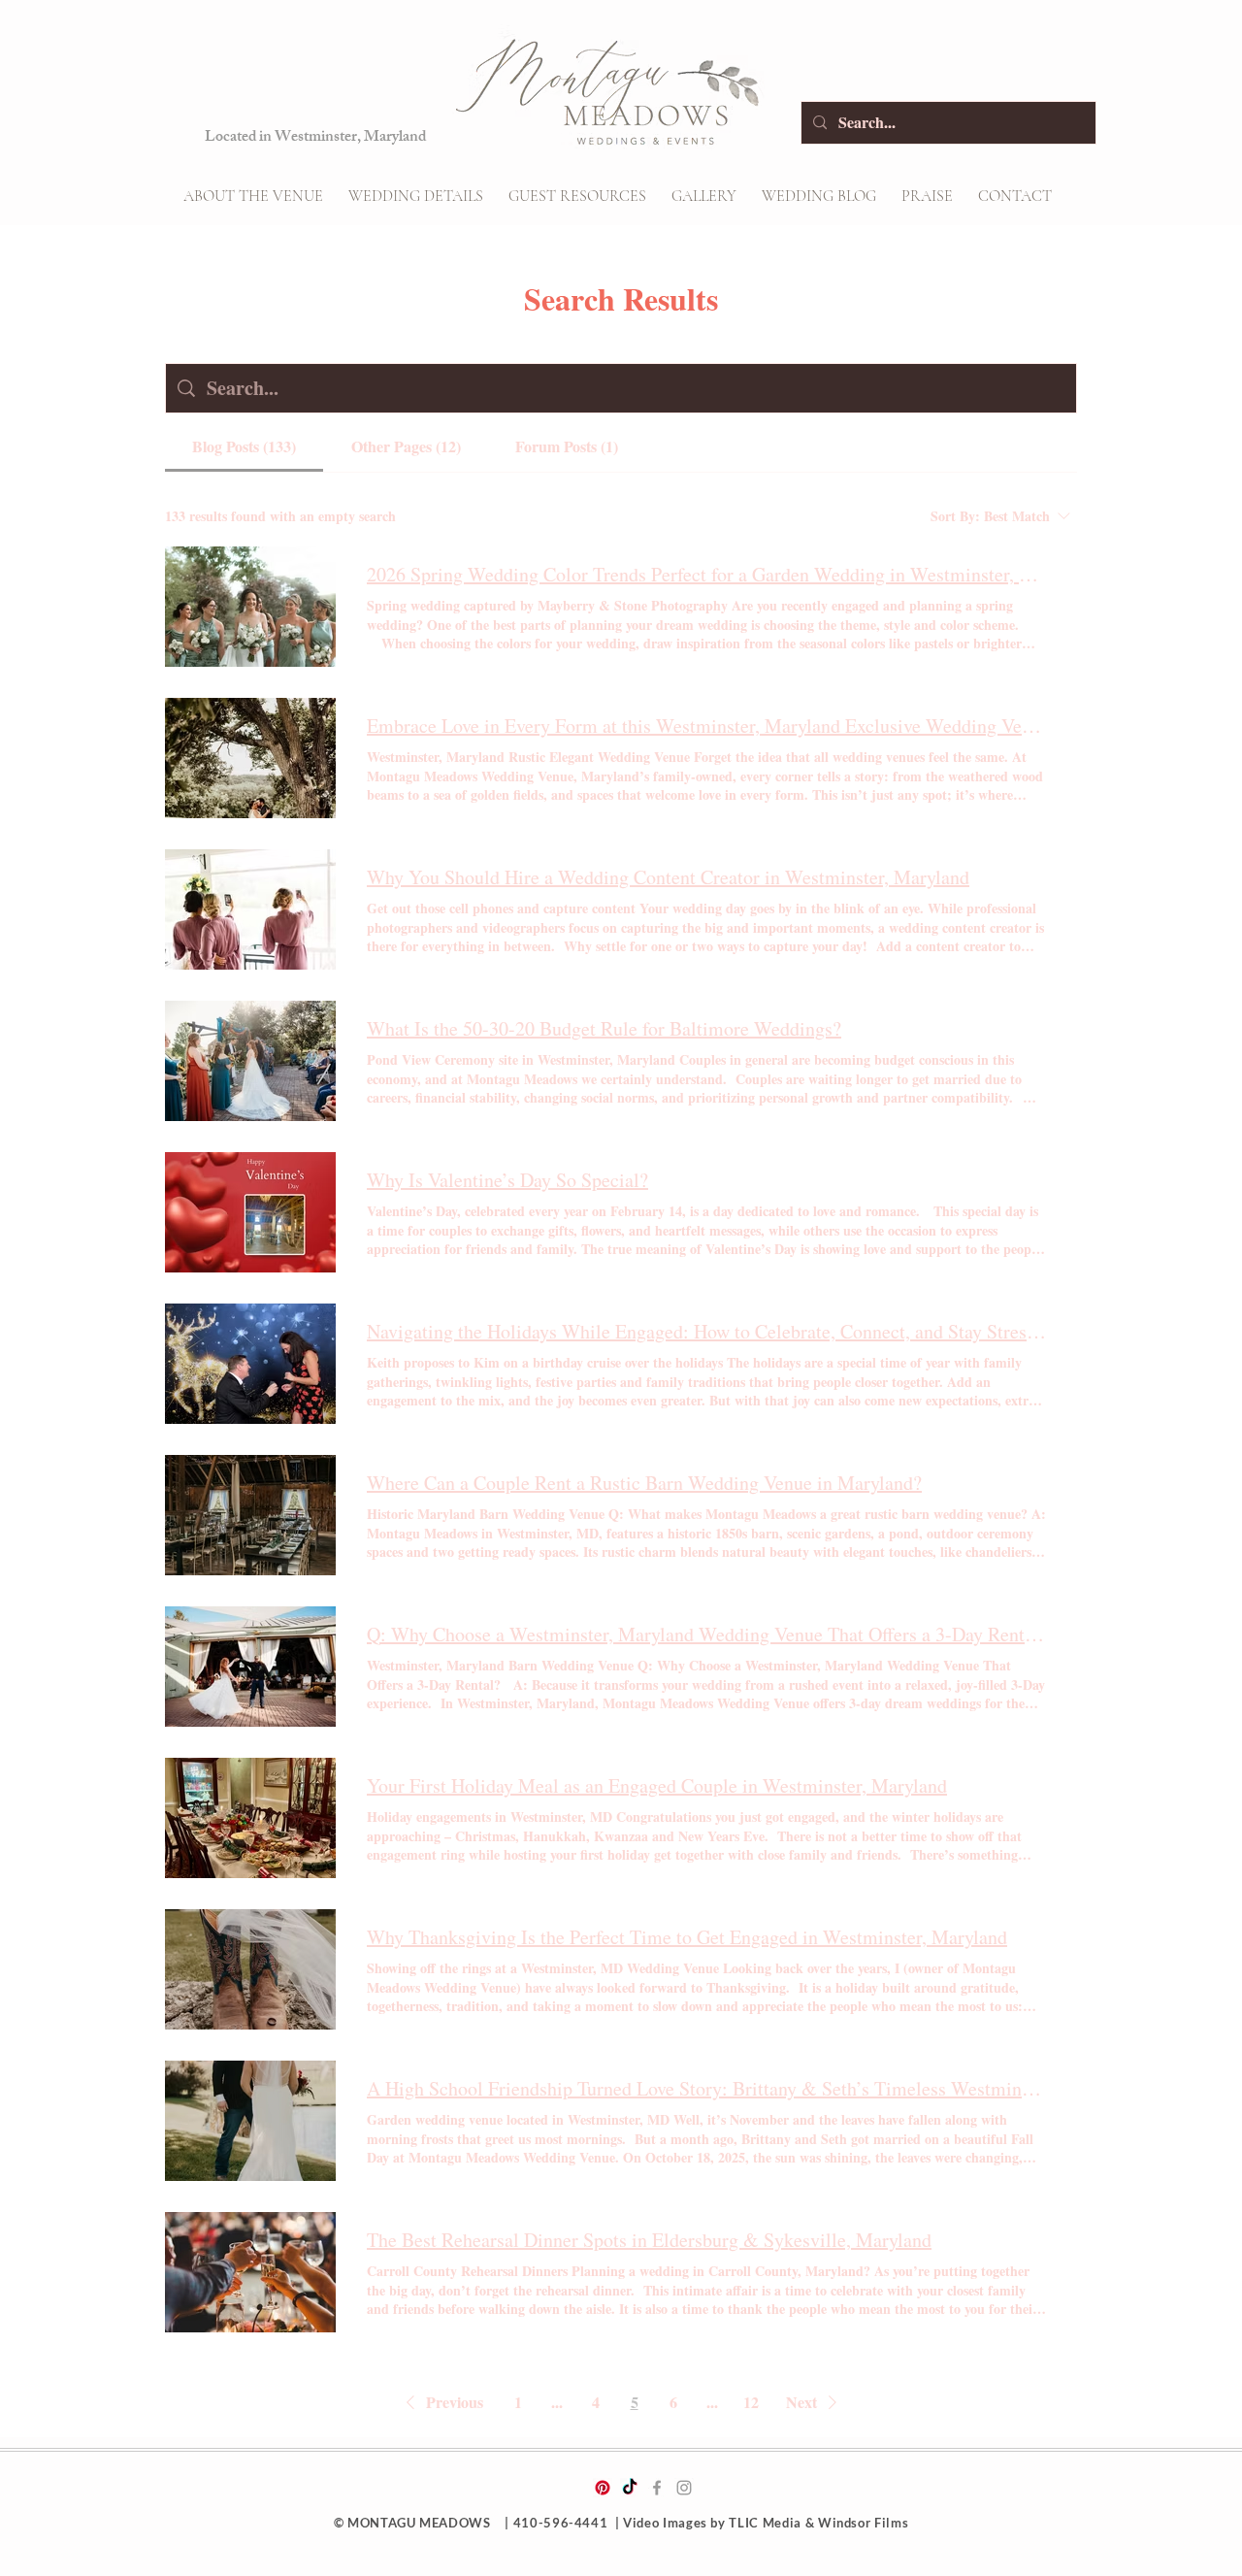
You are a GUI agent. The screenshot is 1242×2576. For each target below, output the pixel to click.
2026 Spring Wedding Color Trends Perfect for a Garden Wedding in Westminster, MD (706, 574)
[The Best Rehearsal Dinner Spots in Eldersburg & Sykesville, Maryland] (250, 2272)
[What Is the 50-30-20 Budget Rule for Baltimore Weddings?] (250, 1061)
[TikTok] (630, 2488)
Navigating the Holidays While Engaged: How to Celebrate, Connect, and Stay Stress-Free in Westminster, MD (706, 1331)
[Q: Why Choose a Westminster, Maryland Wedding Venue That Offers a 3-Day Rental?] (250, 1667)
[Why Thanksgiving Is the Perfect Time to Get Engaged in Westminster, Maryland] (250, 1969)
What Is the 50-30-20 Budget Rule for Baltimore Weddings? (604, 1028)
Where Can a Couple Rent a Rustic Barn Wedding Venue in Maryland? (644, 1483)
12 (751, 2402)
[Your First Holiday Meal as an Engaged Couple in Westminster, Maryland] (250, 1818)
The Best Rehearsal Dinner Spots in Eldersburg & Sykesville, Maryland (649, 2240)
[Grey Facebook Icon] (657, 2488)
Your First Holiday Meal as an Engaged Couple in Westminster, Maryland (657, 1785)
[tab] (244, 446)
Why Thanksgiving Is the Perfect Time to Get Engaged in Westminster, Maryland (687, 1937)
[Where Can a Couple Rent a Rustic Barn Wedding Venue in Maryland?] (250, 1515)
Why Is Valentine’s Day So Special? (507, 1180)
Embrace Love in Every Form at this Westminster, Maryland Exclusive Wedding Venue (706, 726)
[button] (416, 196)
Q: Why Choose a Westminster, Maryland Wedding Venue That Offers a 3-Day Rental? (706, 1634)
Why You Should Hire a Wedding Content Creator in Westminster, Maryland (668, 877)
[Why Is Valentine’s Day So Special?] (250, 1212)
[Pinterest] (603, 2488)
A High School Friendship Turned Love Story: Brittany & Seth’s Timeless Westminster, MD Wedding (706, 2088)
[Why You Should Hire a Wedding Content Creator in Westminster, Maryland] (250, 909)
